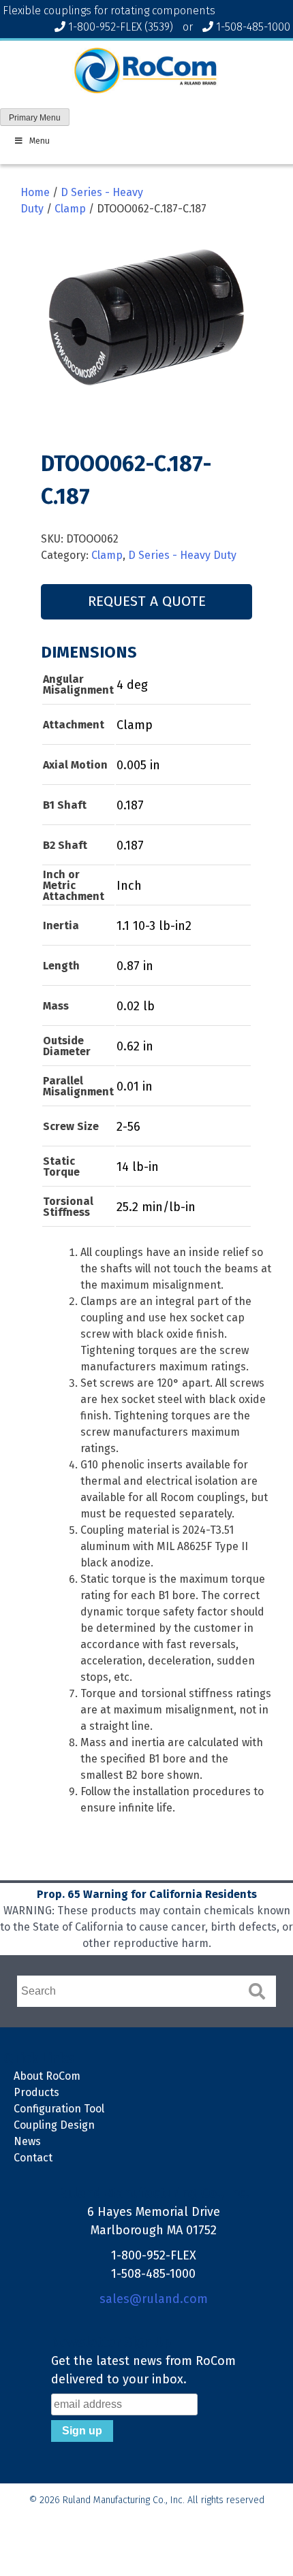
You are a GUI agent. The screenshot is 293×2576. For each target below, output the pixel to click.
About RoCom (47, 2076)
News (27, 2141)
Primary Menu (35, 118)
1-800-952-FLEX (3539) (121, 27)
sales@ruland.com (154, 2299)
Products (36, 2092)
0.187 (130, 805)
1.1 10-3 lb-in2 (154, 926)
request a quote (147, 601)
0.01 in (135, 1086)
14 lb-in (138, 1167)
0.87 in (135, 966)
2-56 (128, 1127)
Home (35, 192)
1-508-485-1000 (253, 27)
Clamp (70, 209)
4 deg (132, 685)
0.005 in (138, 765)
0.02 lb (136, 1006)
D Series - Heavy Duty (182, 555)
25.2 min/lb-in (156, 1207)
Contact (33, 2158)
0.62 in (135, 1046)
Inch (129, 886)
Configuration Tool (59, 2109)
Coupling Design (54, 2125)
